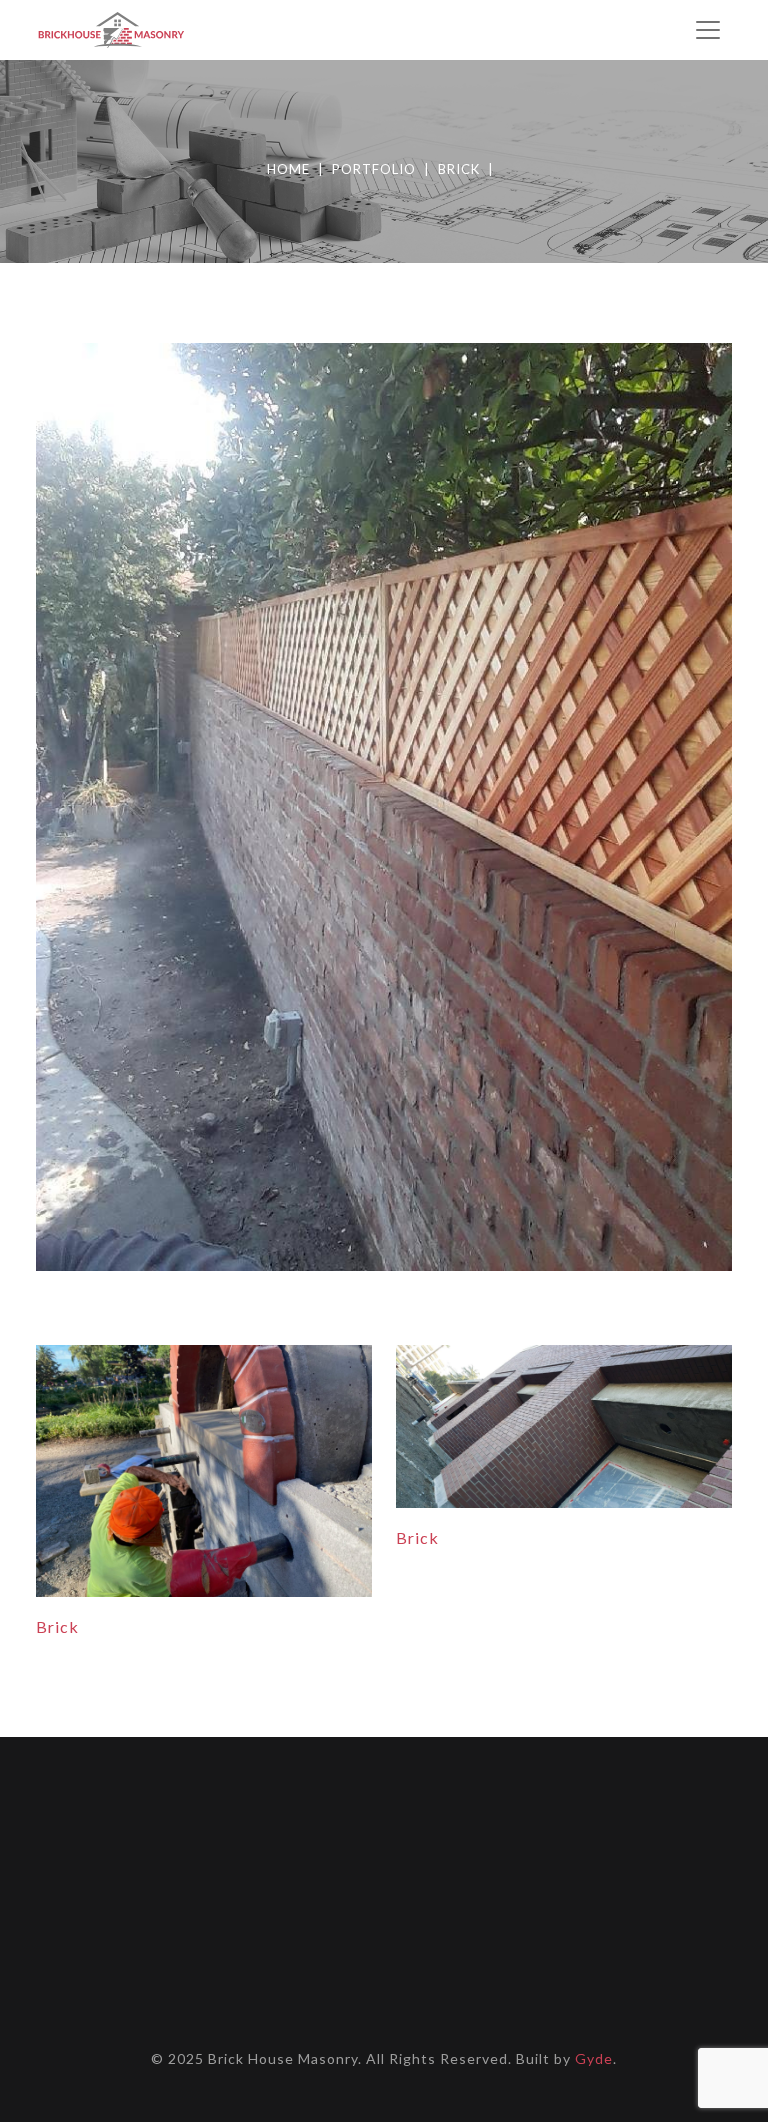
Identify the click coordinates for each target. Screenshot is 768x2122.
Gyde (594, 2058)
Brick (459, 169)
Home (288, 169)
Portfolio (374, 169)
